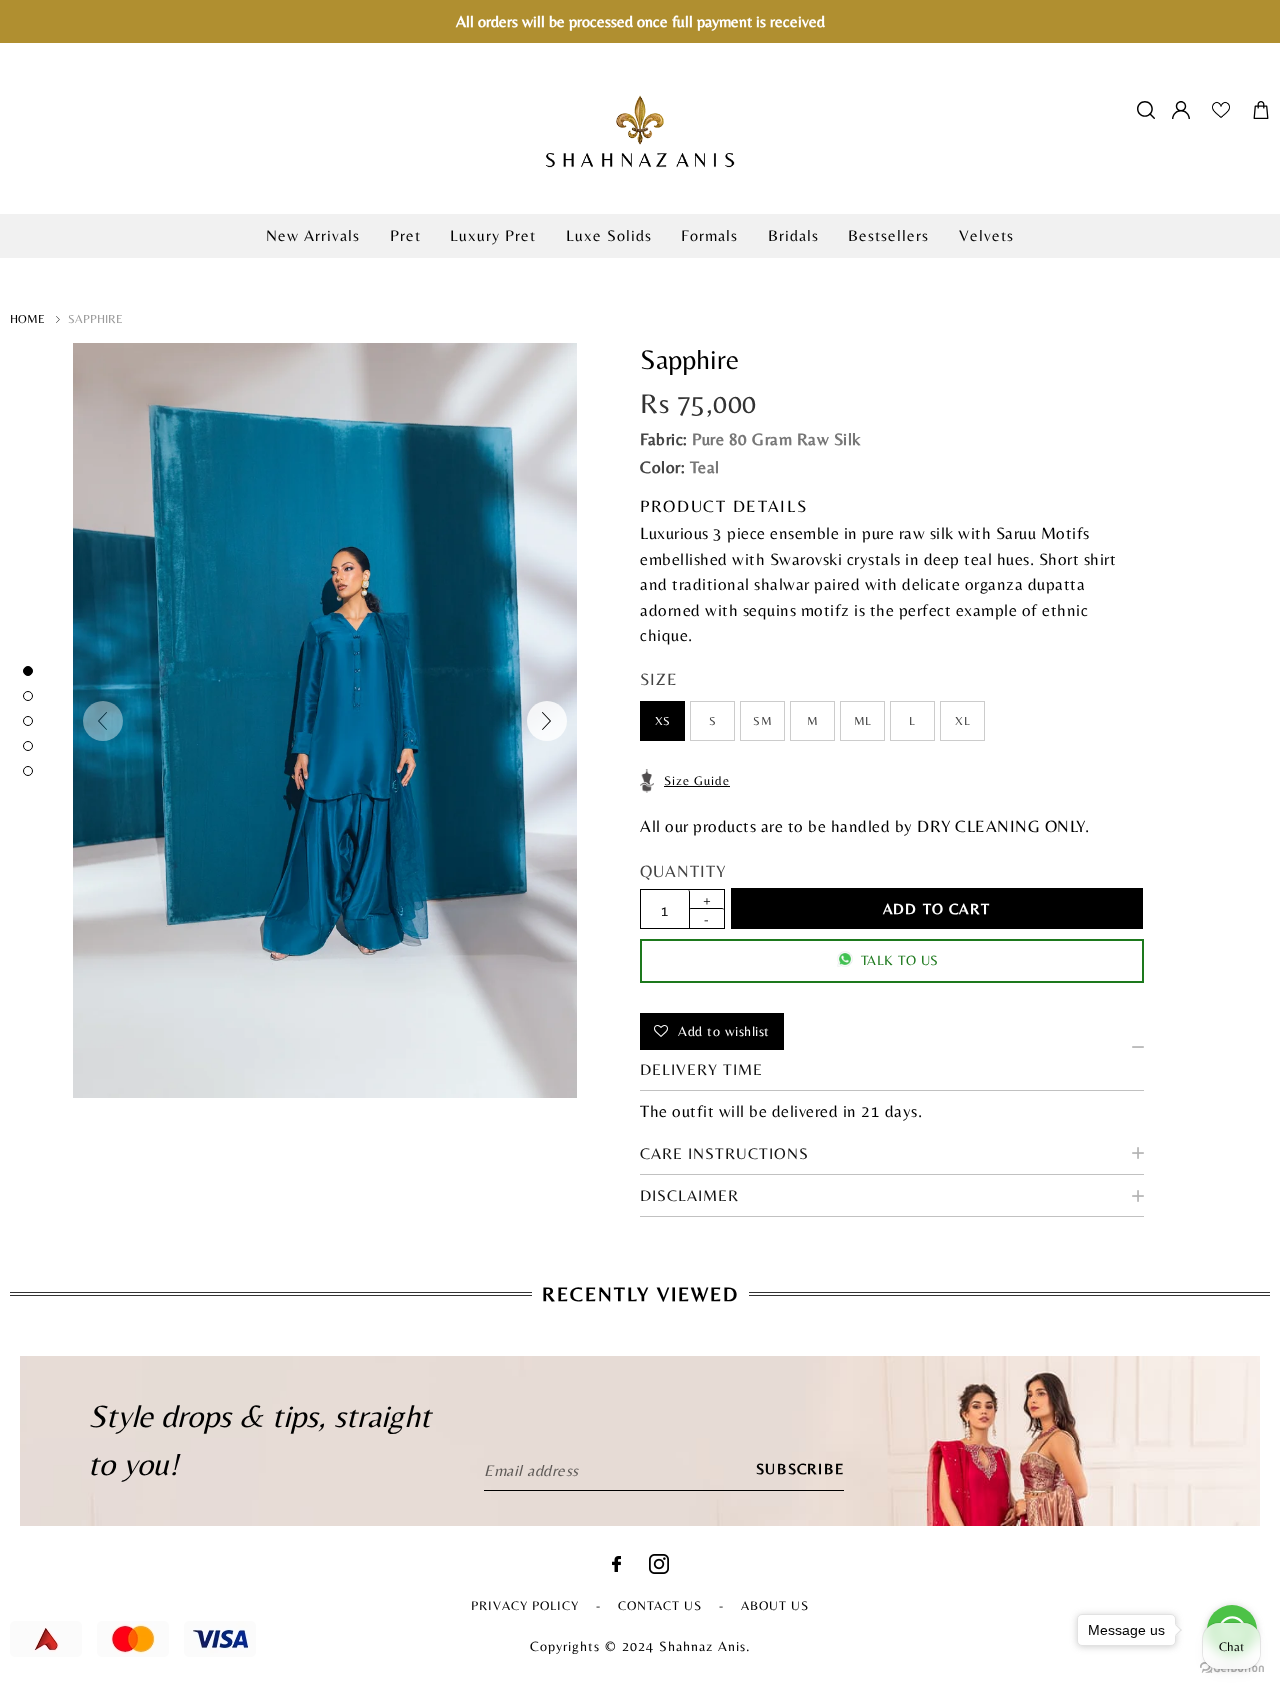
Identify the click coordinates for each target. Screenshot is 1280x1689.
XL (962, 721)
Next (547, 721)
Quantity (683, 871)
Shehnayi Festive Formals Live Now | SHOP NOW (640, 268)
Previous (103, 721)
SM (762, 721)
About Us (775, 1605)
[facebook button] (616, 1566)
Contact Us (660, 1605)
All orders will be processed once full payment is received (640, 21)
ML (863, 721)
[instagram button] (659, 1568)
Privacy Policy (525, 1605)
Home (27, 319)
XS (663, 721)
